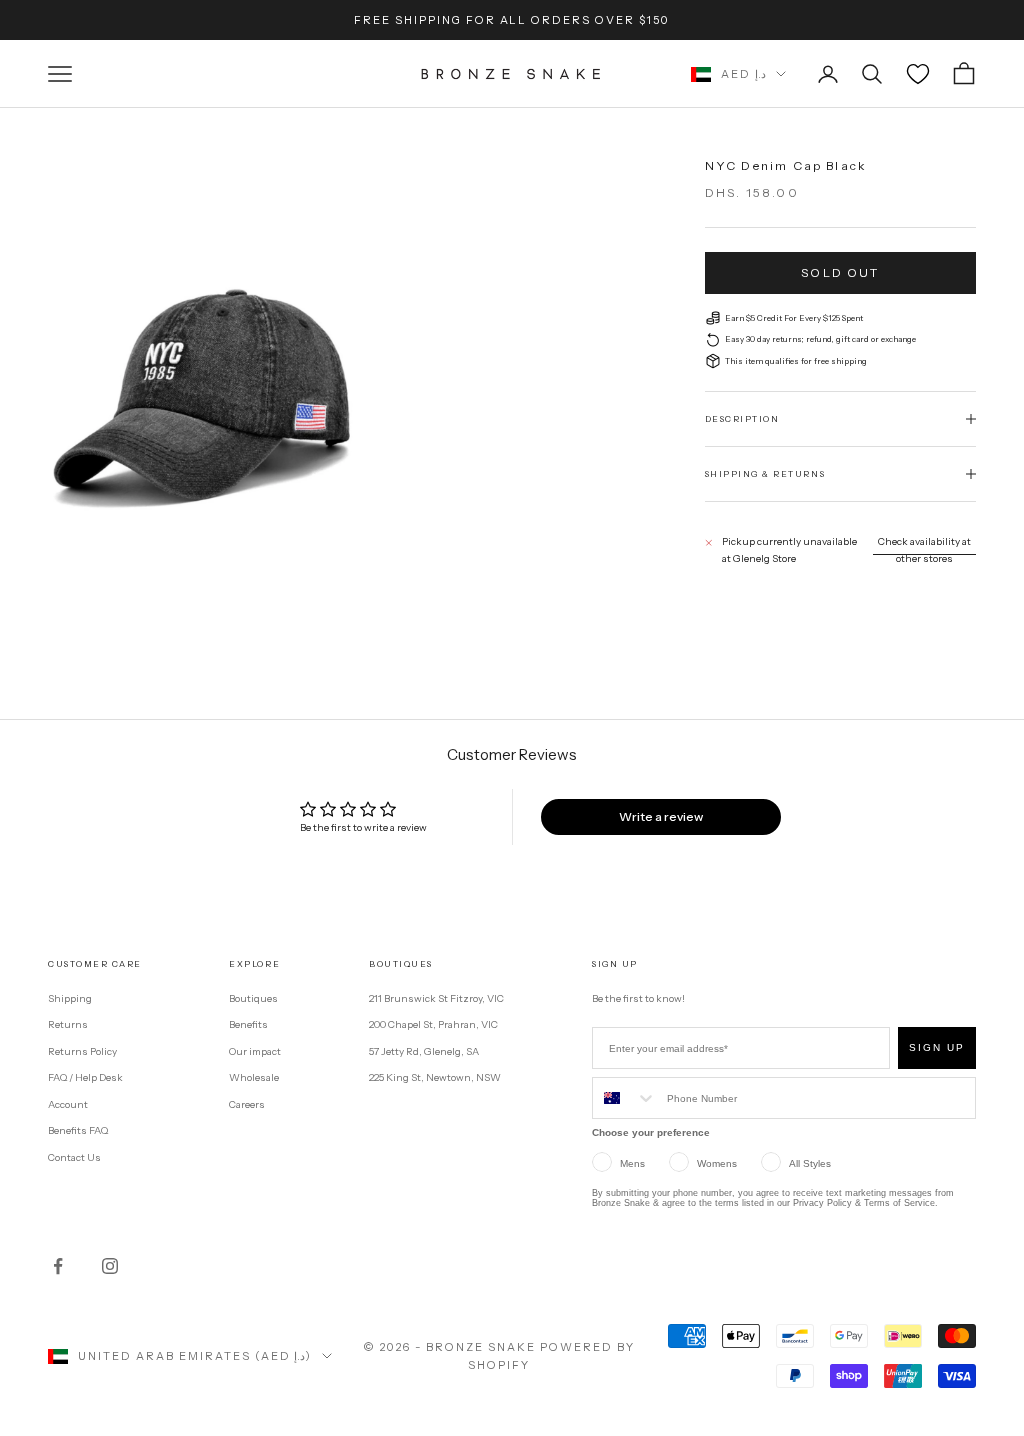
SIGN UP (937, 1047)
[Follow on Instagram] (110, 1266)
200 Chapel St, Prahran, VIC (433, 1024)
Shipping (70, 998)
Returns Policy (82, 1051)
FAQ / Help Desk (85, 1077)
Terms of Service (899, 1203)
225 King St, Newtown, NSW (435, 1077)
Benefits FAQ (78, 1130)
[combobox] (625, 1098)
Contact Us (74, 1157)
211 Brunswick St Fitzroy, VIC (436, 998)
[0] (918, 74)
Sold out (840, 272)
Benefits (248, 1024)
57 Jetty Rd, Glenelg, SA (424, 1051)
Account (68, 1104)
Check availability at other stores (924, 550)
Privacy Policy (822, 1203)
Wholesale (254, 1077)
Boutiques (253, 998)
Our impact (255, 1051)
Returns (68, 1024)
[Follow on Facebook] (58, 1266)
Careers (247, 1104)
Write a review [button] (661, 816)
